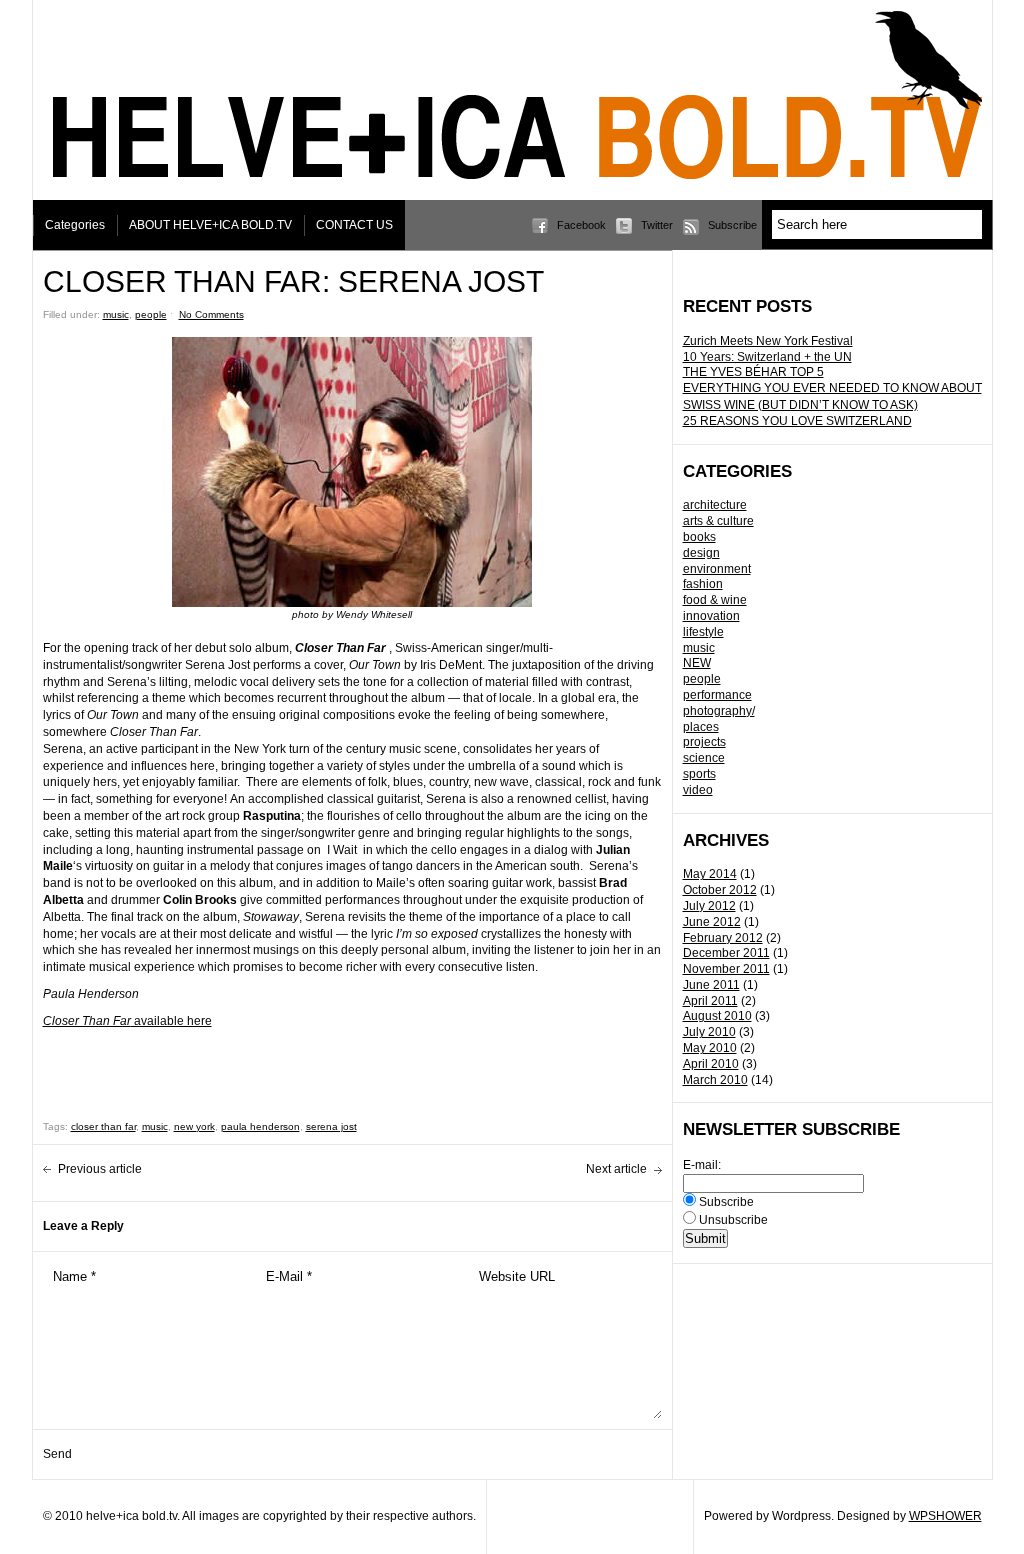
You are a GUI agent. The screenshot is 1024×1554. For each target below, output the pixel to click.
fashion (703, 584)
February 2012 (723, 938)
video (698, 790)
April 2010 (711, 1064)
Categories (75, 225)
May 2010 (710, 1048)
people (702, 679)
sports (699, 774)
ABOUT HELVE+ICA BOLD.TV (210, 225)
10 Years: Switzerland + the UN (767, 357)
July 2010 (709, 1032)
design (701, 553)
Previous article (100, 1169)
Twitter (657, 225)
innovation (711, 616)
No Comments (211, 314)
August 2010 (717, 1016)
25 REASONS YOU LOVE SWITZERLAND (797, 421)
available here (127, 1021)
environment (717, 569)
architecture (715, 505)
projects (704, 742)
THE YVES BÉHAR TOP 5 (753, 372)
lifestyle (703, 632)
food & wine (715, 600)
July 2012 (709, 906)
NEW (697, 663)
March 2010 (715, 1080)
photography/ (719, 711)
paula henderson (260, 1126)
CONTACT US (354, 225)
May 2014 (710, 874)
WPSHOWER (945, 1516)
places (701, 727)
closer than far (103, 1126)
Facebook (581, 225)
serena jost (331, 1126)
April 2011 (710, 1001)
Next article (616, 1169)
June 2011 (711, 985)
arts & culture (718, 521)
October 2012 (720, 890)
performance (717, 695)
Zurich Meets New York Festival (768, 341)
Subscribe (732, 225)
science (704, 758)
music (699, 648)
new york (194, 1126)
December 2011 (726, 953)
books (699, 537)
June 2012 (712, 922)
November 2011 (726, 969)
